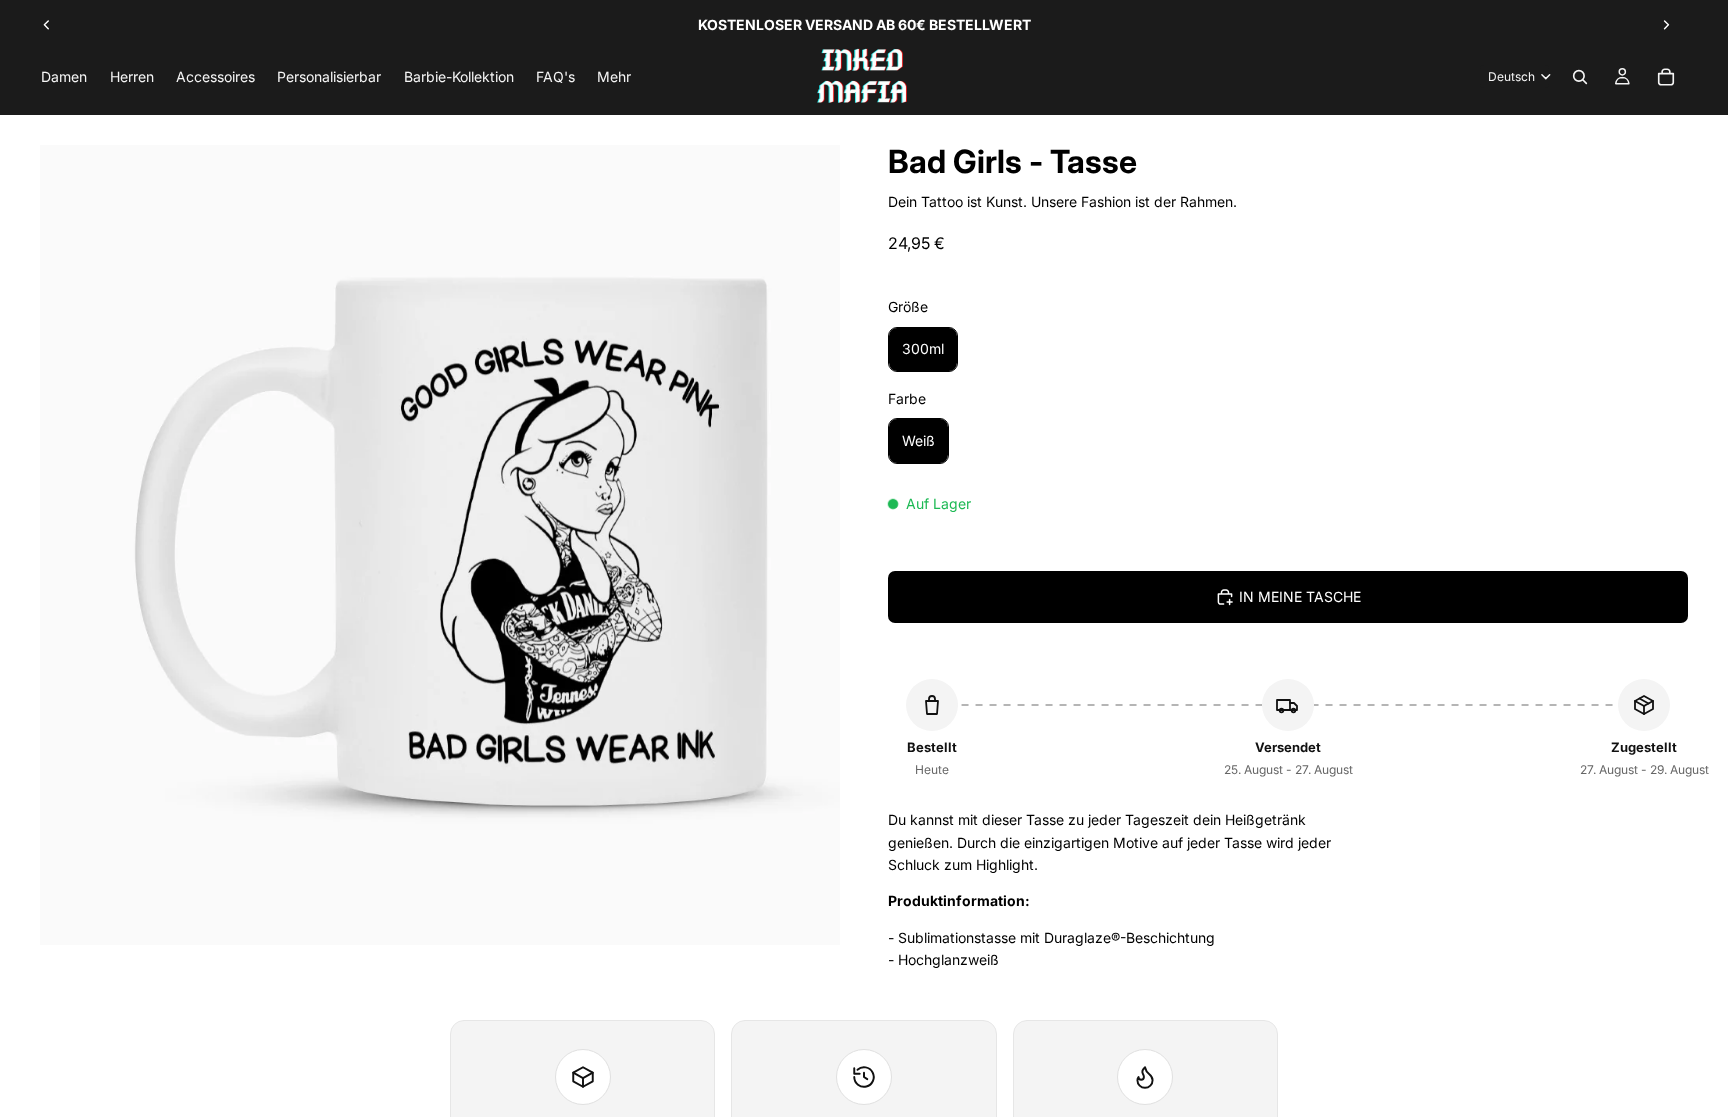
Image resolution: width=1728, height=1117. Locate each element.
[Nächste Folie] (1666, 25)
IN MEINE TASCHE (1300, 596)
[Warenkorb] (1666, 77)
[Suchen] (1580, 77)
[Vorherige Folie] (47, 25)
